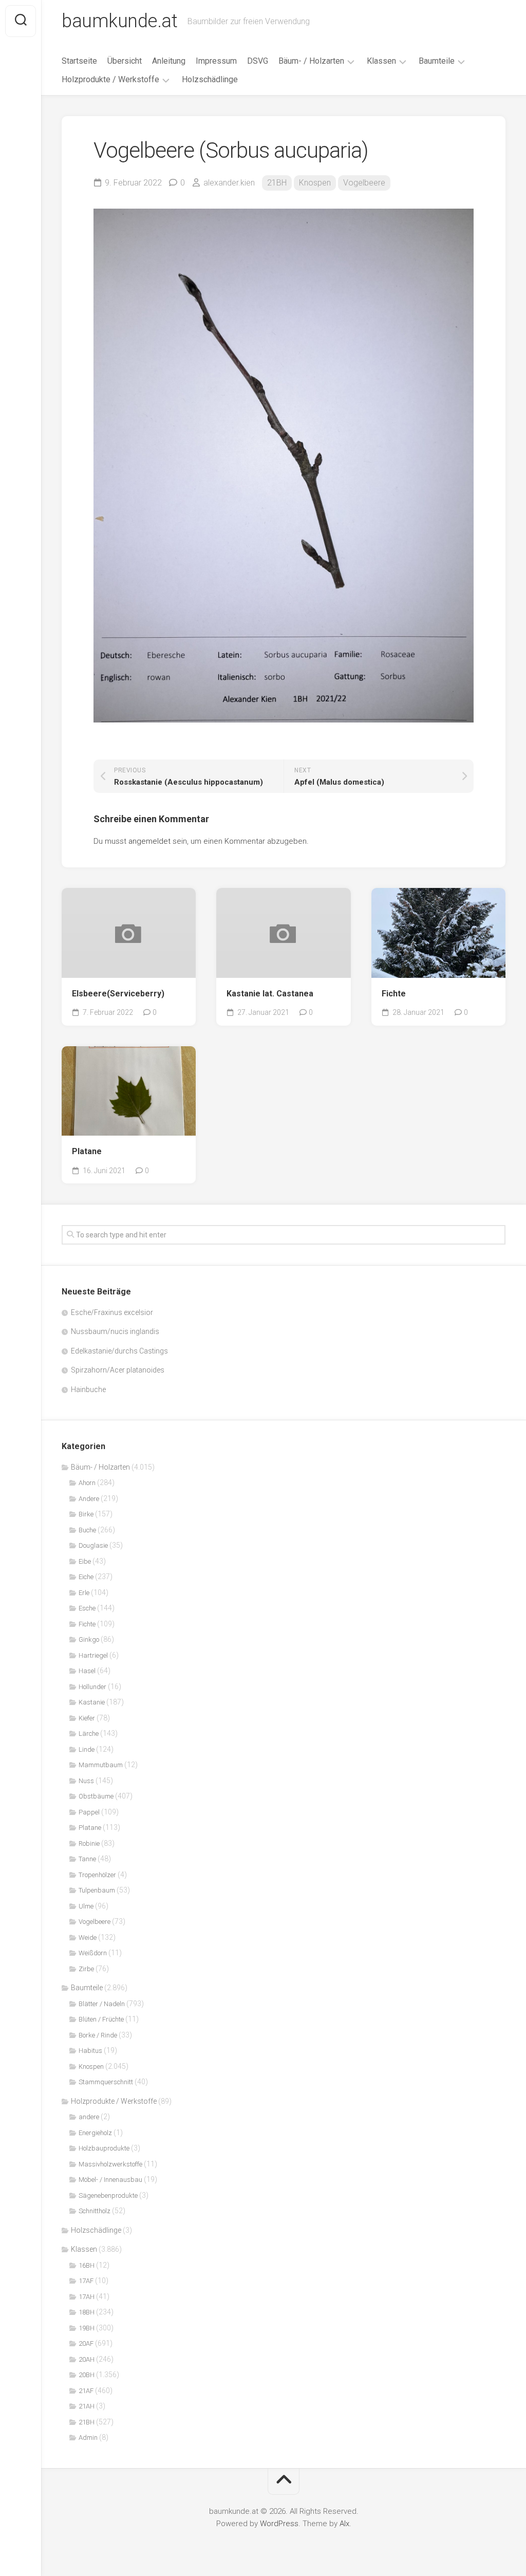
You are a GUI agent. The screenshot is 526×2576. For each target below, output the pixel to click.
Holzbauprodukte (104, 2148)
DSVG (258, 61)
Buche (87, 1530)
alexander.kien (229, 183)
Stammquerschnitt (106, 2082)
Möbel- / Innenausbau (110, 2180)
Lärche (89, 1734)
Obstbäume (96, 1796)
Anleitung (169, 61)
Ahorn (87, 1483)
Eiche (86, 1577)
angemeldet (149, 841)
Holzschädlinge (210, 79)
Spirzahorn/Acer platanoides (118, 1370)
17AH (87, 2297)
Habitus (90, 2051)
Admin (88, 2438)
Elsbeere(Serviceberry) (118, 994)
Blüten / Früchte (101, 2019)
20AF (86, 2343)
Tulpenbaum (97, 1890)
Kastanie (92, 1702)
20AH (87, 2359)
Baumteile (437, 61)
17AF (86, 2281)
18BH (87, 2312)
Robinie (89, 1843)
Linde (87, 1749)
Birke (86, 1514)
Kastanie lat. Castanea (270, 994)
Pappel (89, 1812)
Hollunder (92, 1687)
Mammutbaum (101, 1765)
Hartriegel (93, 1655)
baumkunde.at (119, 21)
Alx (344, 2524)
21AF (86, 2391)
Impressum (216, 61)
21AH (87, 2406)
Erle (84, 1593)
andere (89, 2117)
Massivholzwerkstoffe (110, 2164)
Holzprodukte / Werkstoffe (110, 79)
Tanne (87, 1859)
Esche (87, 1608)
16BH (87, 2265)
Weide (88, 1938)
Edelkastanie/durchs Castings (119, 1351)
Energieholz (95, 2133)
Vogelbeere (364, 183)
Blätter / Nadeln (102, 2004)
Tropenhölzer (97, 1875)
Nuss (86, 1781)
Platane (87, 1151)
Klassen (381, 61)
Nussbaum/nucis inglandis (115, 1331)
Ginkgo (89, 1639)
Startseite (79, 61)
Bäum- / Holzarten (311, 61)
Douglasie (93, 1545)
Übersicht (125, 61)
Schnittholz (95, 2211)
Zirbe (86, 1969)
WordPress (279, 2524)
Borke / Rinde (98, 2035)
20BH (87, 2375)
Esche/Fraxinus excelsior (112, 1312)
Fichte (394, 994)
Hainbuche (88, 1389)
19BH (87, 2328)
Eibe (85, 1561)
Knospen (315, 183)
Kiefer (87, 1718)
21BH (277, 183)
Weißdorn (93, 1953)
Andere (89, 1499)
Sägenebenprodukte (108, 2195)
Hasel (87, 1671)
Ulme (86, 1906)
